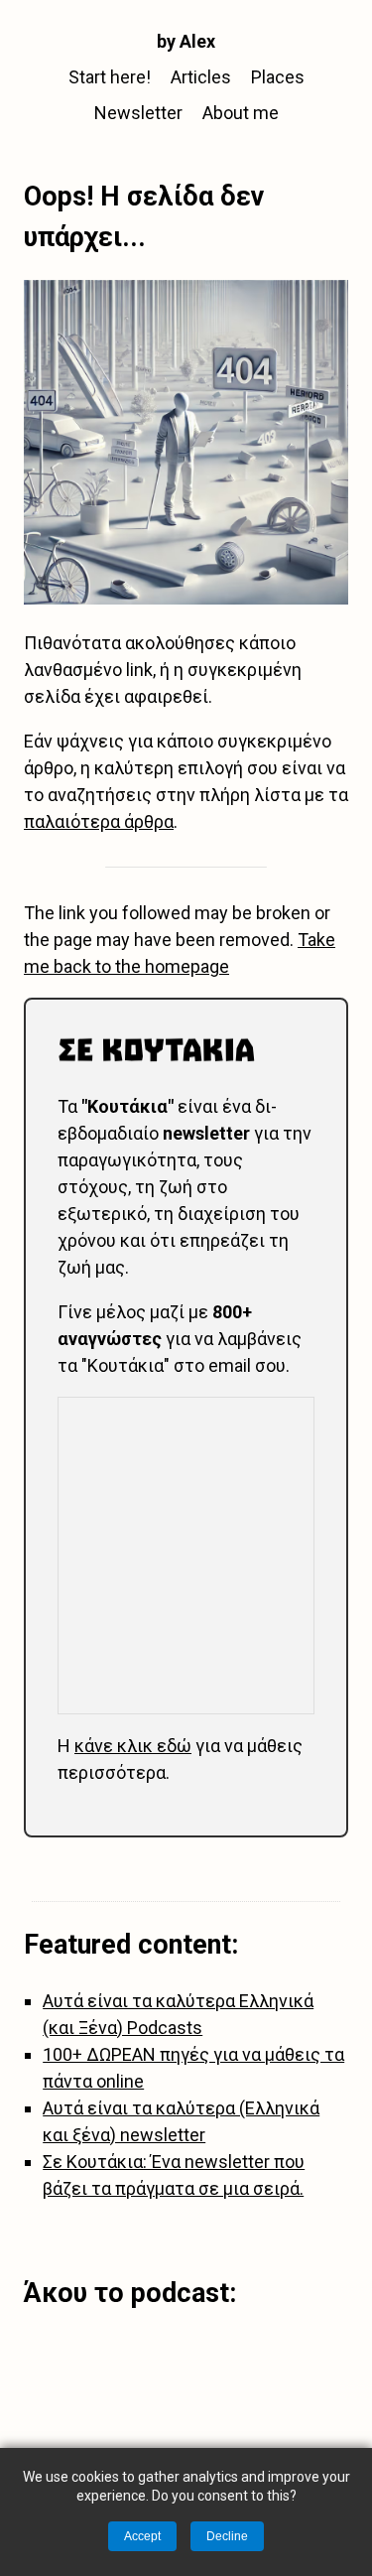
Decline (227, 2536)
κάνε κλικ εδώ (133, 1746)
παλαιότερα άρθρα (99, 821)
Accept (142, 2536)
